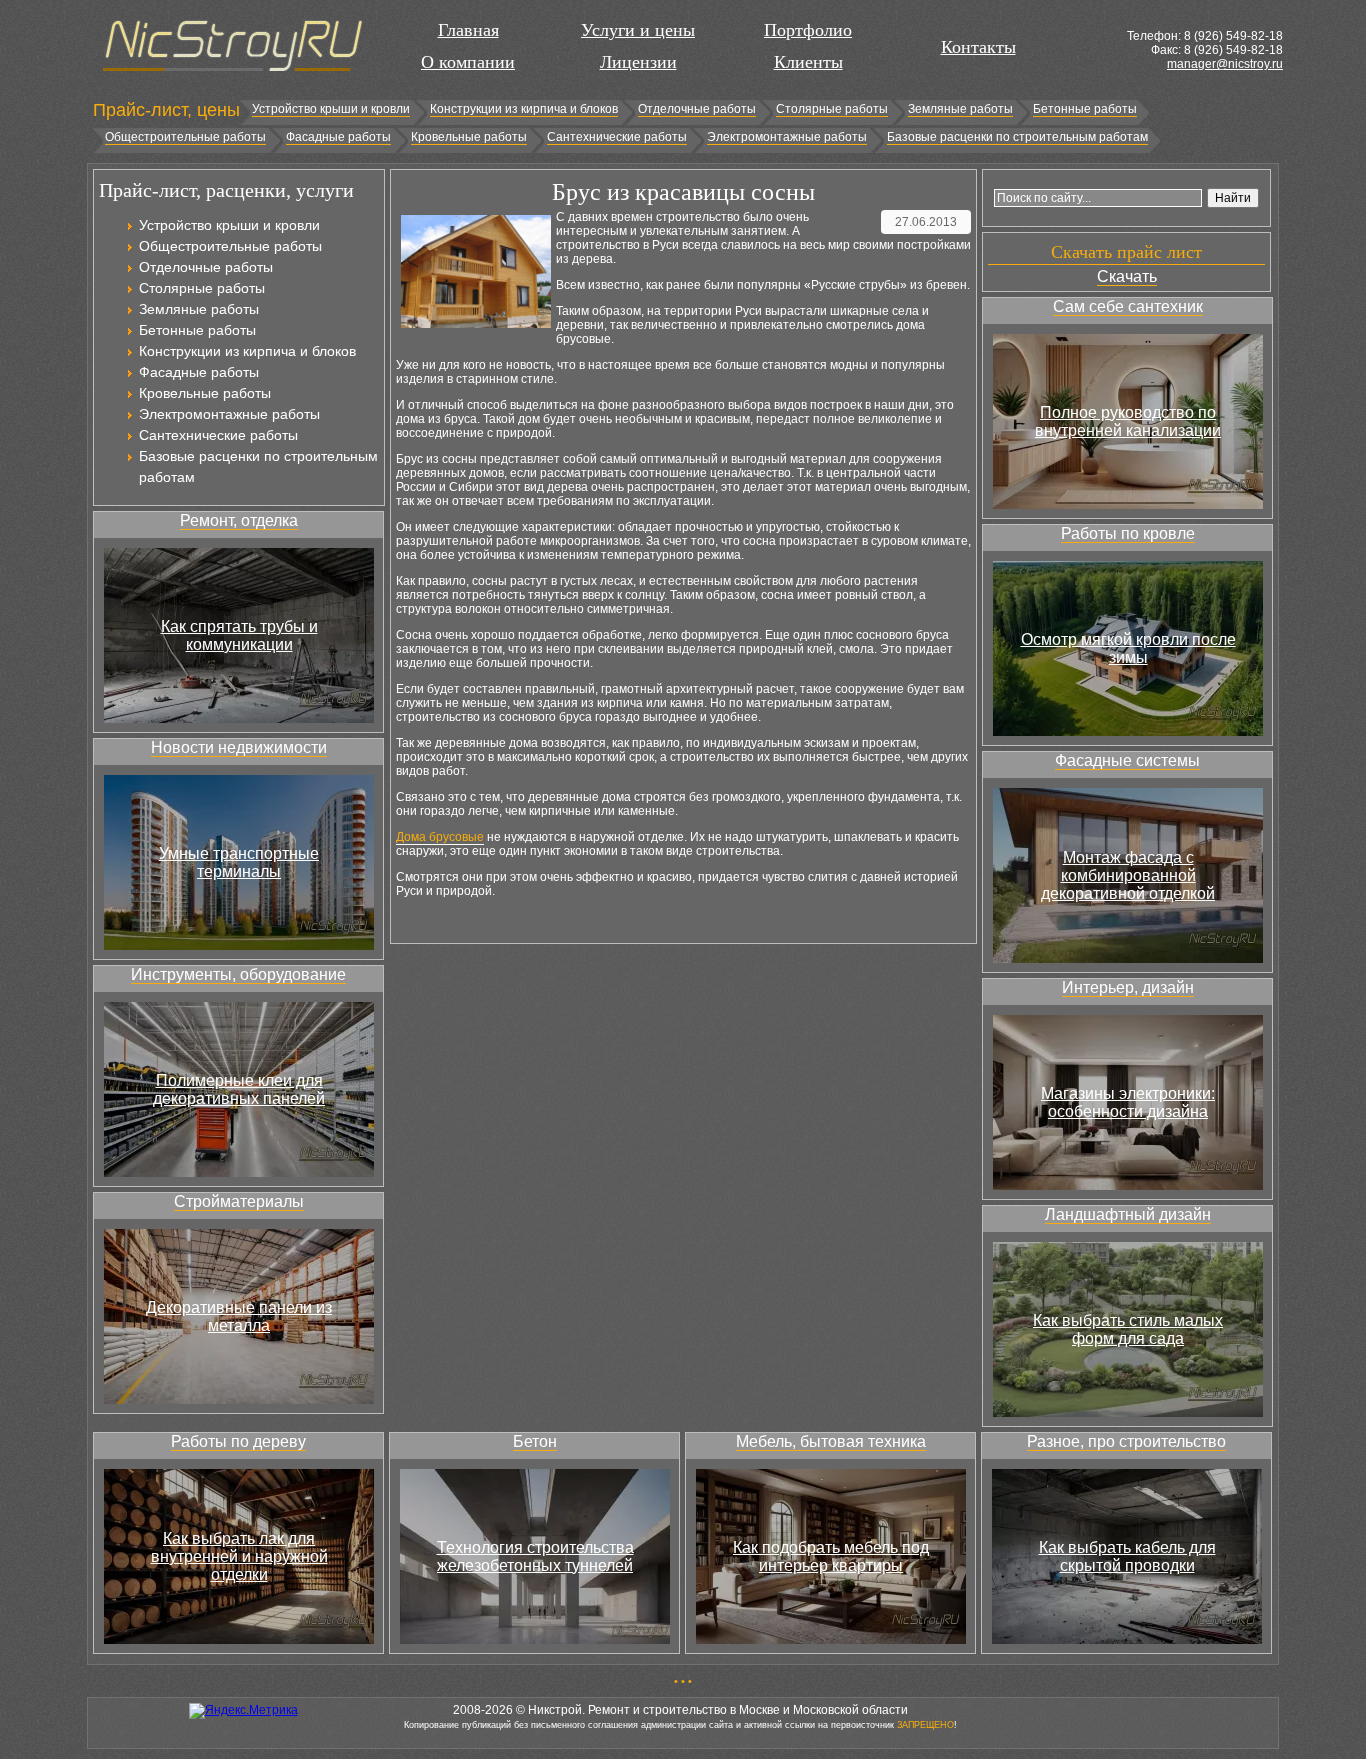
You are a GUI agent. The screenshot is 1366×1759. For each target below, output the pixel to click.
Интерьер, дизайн (1128, 987)
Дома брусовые (440, 837)
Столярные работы (832, 109)
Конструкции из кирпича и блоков (524, 109)
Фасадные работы (338, 137)
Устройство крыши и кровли (331, 109)
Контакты (978, 47)
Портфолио (808, 30)
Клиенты (808, 62)
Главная (468, 30)
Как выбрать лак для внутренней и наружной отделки (239, 1556)
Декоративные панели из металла (239, 1316)
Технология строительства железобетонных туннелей (535, 1556)
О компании (468, 62)
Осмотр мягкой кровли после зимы (1128, 648)
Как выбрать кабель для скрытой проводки (1127, 1556)
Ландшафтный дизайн (1128, 1214)
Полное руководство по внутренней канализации (1128, 421)
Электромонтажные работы (787, 137)
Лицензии (638, 62)
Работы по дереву (238, 1441)
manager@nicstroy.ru (1225, 64)
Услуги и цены (638, 30)
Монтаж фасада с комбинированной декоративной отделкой (1128, 875)
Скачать (1127, 276)
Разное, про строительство (1126, 1441)
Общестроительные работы (185, 137)
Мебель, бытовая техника (831, 1441)
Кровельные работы (469, 137)
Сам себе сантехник (1128, 306)
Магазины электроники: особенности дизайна (1128, 1102)
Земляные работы (960, 109)
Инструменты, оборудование (238, 974)
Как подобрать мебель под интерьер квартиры (831, 1556)
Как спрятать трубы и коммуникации (239, 635)
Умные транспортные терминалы (239, 862)
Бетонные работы (1085, 109)
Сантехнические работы (617, 137)
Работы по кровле (1128, 533)
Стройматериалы (239, 1201)
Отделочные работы (697, 109)
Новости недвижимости (239, 747)
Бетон (535, 1441)
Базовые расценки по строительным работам (1017, 137)
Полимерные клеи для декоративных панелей (239, 1089)
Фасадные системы (1127, 760)
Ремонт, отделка (239, 520)
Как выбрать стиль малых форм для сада (1128, 1329)
